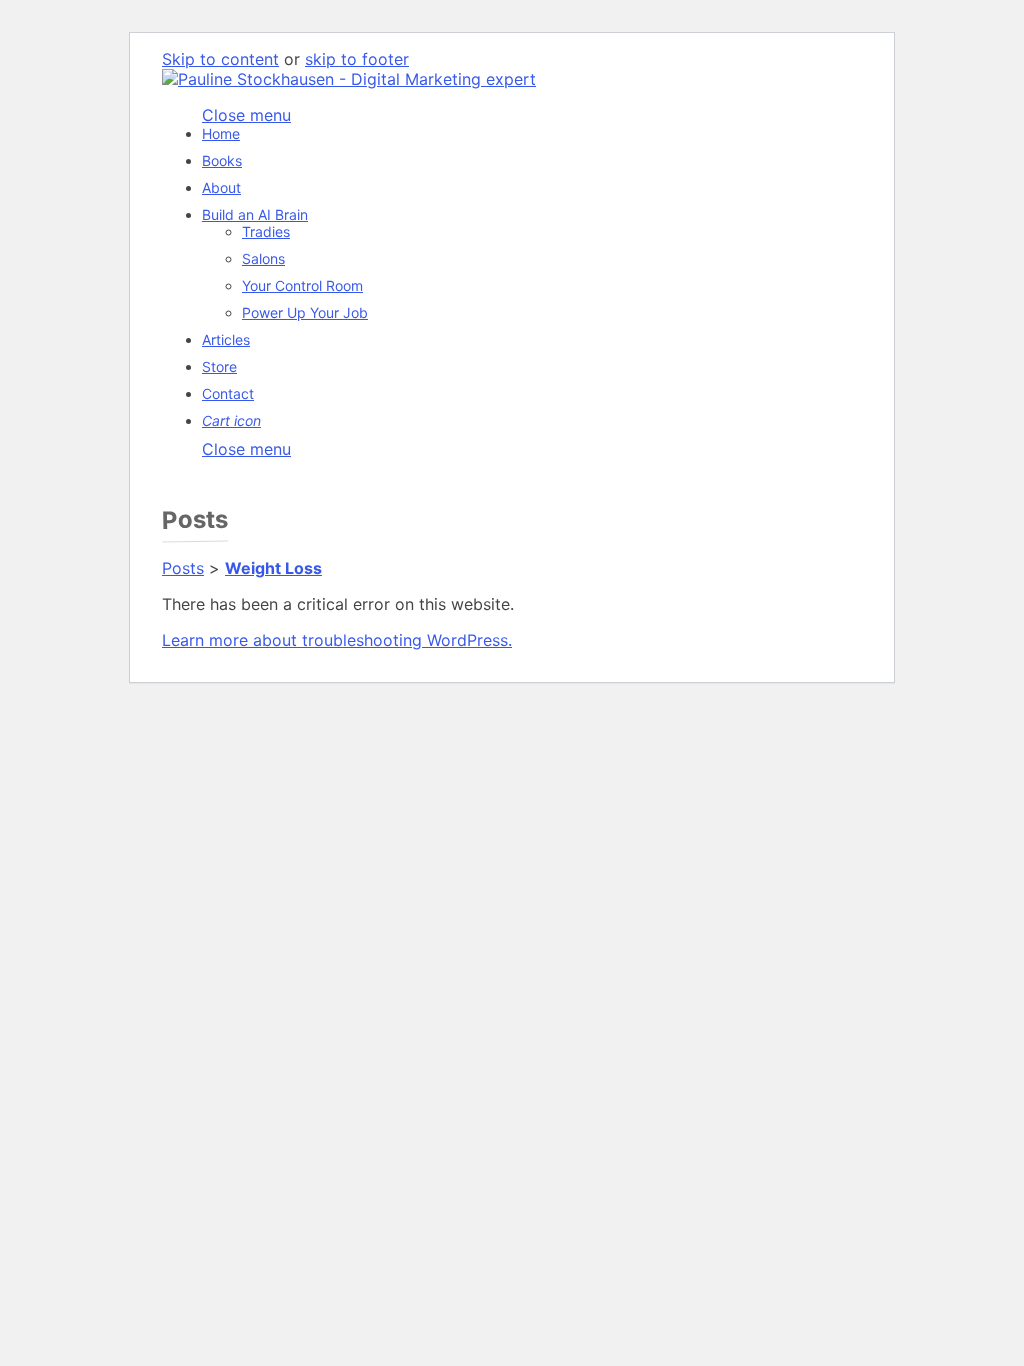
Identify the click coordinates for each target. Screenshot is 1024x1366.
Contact (228, 393)
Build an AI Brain (255, 214)
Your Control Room (302, 285)
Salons (263, 258)
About (221, 187)
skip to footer (357, 59)
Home (221, 133)
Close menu (246, 449)
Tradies (266, 231)
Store (219, 366)
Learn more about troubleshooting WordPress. (337, 640)
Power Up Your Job (305, 312)
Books (222, 160)
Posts (183, 568)
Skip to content (220, 59)
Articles (226, 339)
